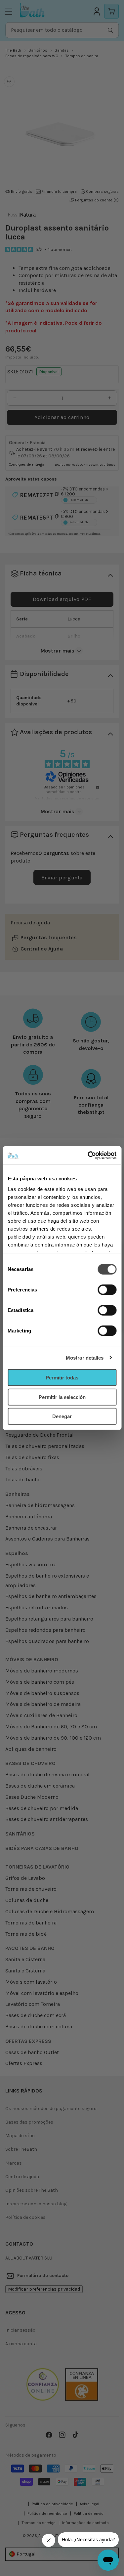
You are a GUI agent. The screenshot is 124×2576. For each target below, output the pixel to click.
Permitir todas (62, 1378)
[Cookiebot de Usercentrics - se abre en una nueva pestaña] (88, 1155)
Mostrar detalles (85, 1357)
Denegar (62, 1416)
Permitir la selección (62, 1397)
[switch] (107, 1290)
